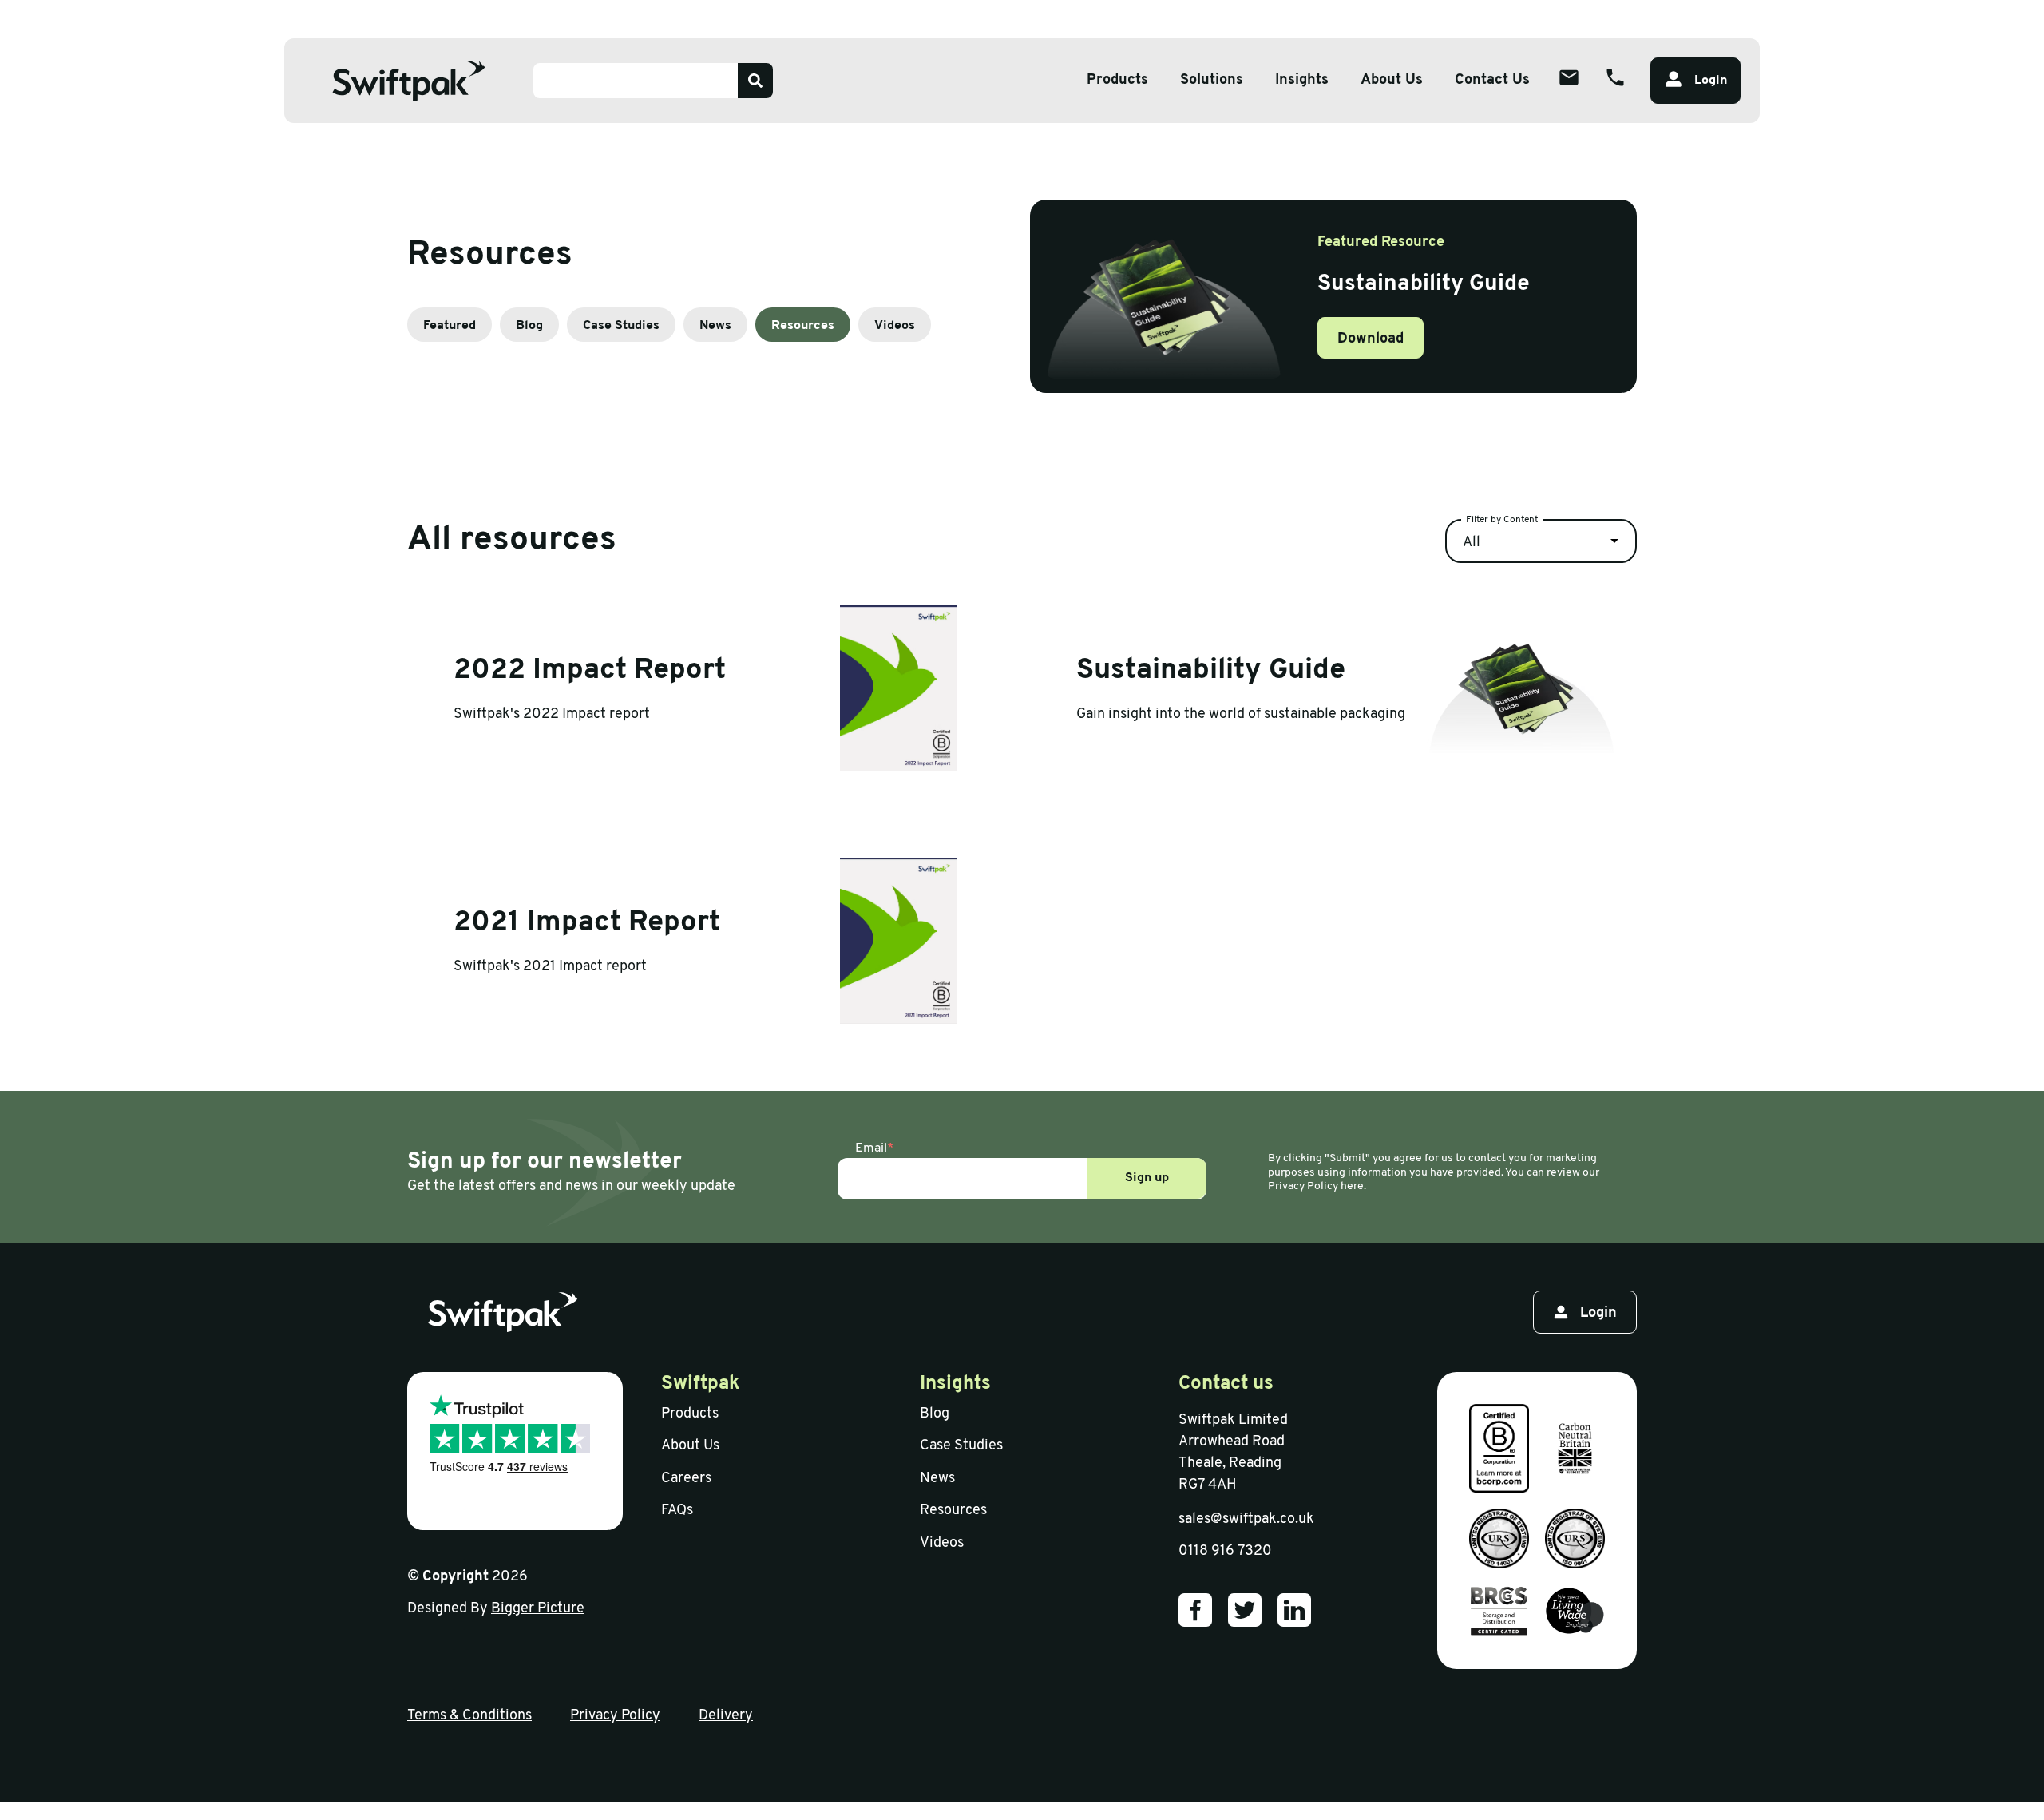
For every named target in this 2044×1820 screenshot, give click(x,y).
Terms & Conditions (469, 1716)
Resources (803, 326)
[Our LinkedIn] (1294, 1610)
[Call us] (1615, 77)
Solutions (1212, 81)
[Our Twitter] (1245, 1610)
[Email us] (1569, 77)
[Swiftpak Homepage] (409, 81)
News (715, 326)
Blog (529, 326)
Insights (1302, 81)
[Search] (755, 81)
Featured (450, 326)
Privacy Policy (615, 1716)
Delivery (726, 1716)
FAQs (677, 1511)
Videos (895, 326)
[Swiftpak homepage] (503, 1312)
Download (1371, 339)
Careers (686, 1479)
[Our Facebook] (1195, 1610)
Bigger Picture (538, 1609)
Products (1117, 81)
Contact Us (1492, 81)
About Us (1392, 81)
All (1472, 543)
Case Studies (621, 326)
